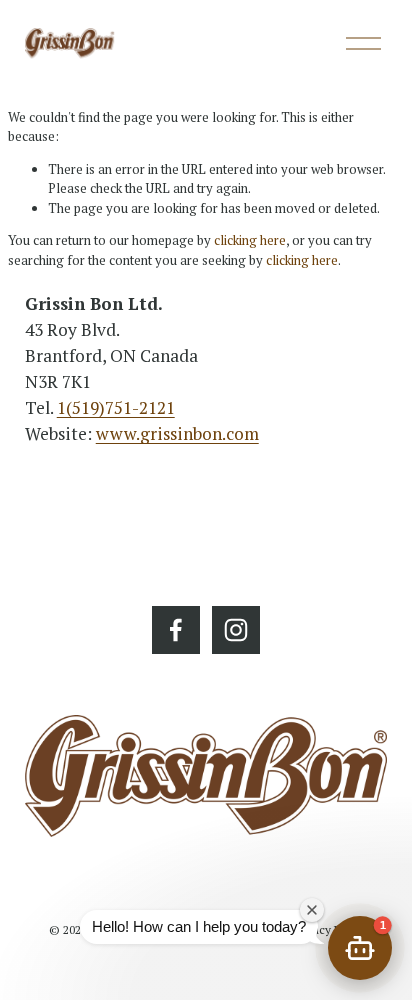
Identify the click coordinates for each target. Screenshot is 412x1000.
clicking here (250, 240)
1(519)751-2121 (116, 407)
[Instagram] (236, 630)
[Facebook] (176, 630)
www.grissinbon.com (177, 433)
